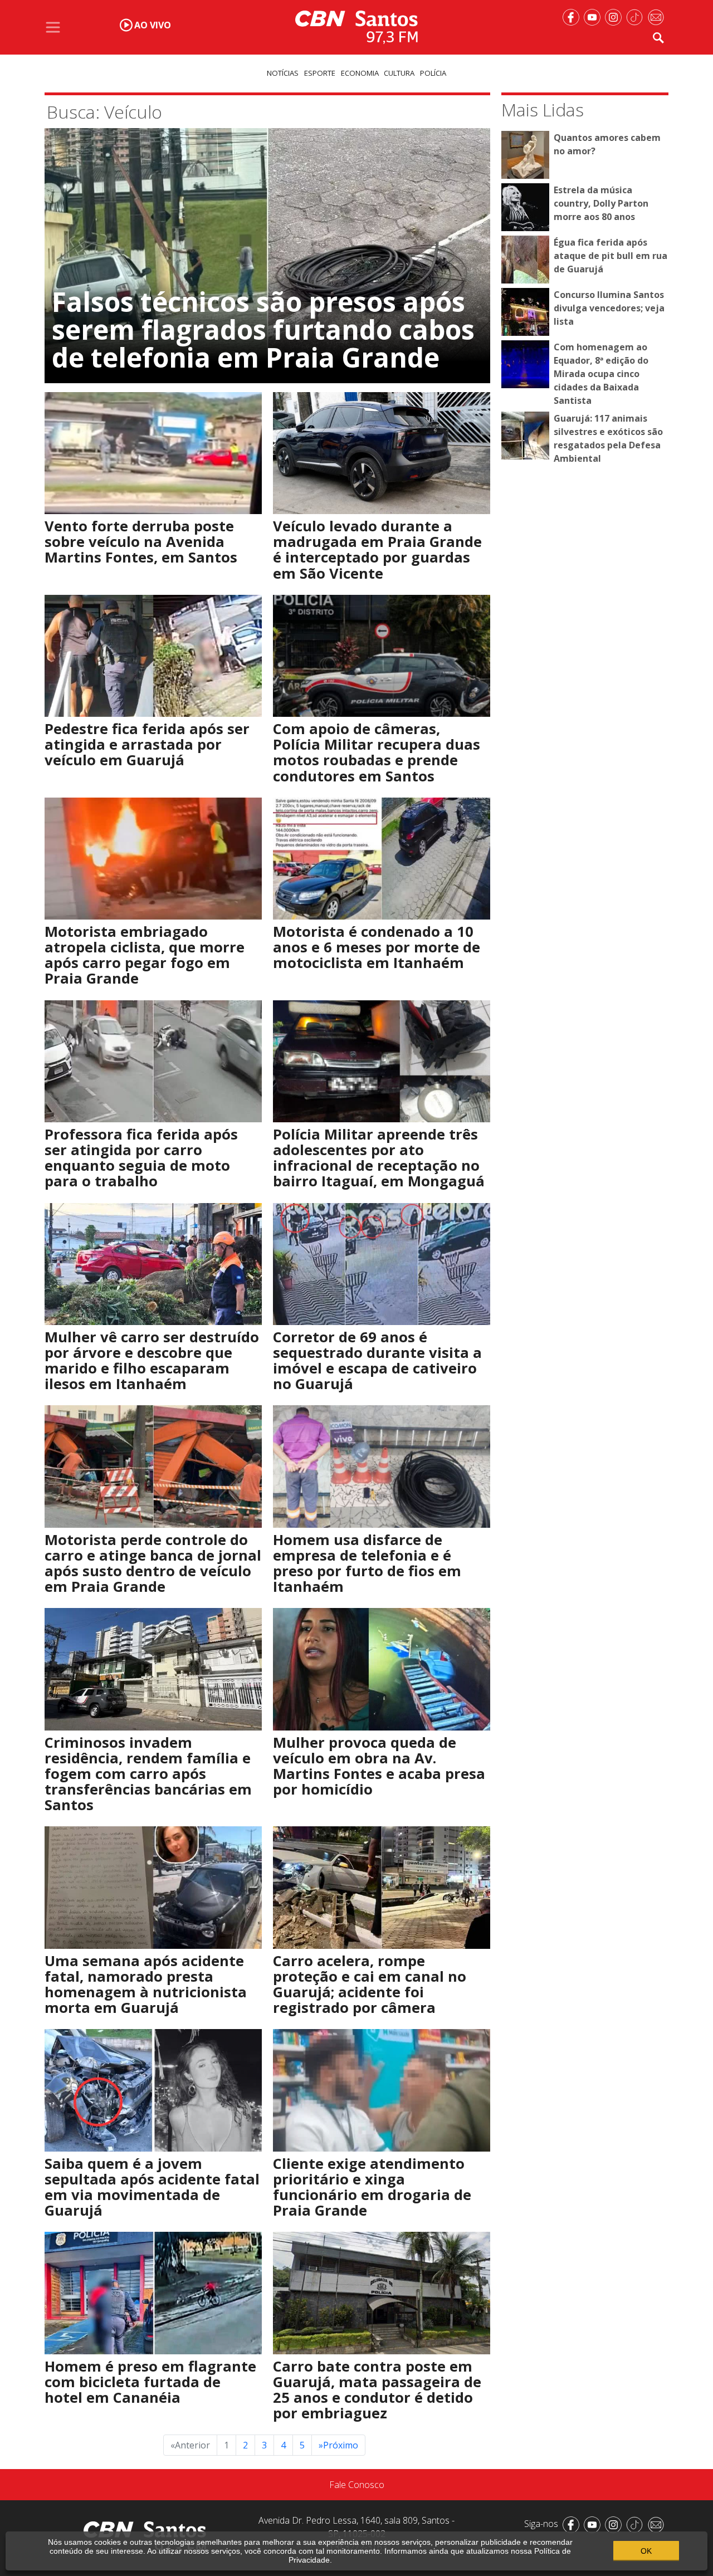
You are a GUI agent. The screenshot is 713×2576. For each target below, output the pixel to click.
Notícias (283, 73)
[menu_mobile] (53, 27)
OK (646, 2551)
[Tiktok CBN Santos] (637, 16)
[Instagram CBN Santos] (616, 16)
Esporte (320, 73)
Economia (360, 73)
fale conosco (357, 2485)
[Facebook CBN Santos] (573, 16)
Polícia (433, 73)
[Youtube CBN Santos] (594, 16)
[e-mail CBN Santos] (658, 16)
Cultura (399, 73)
